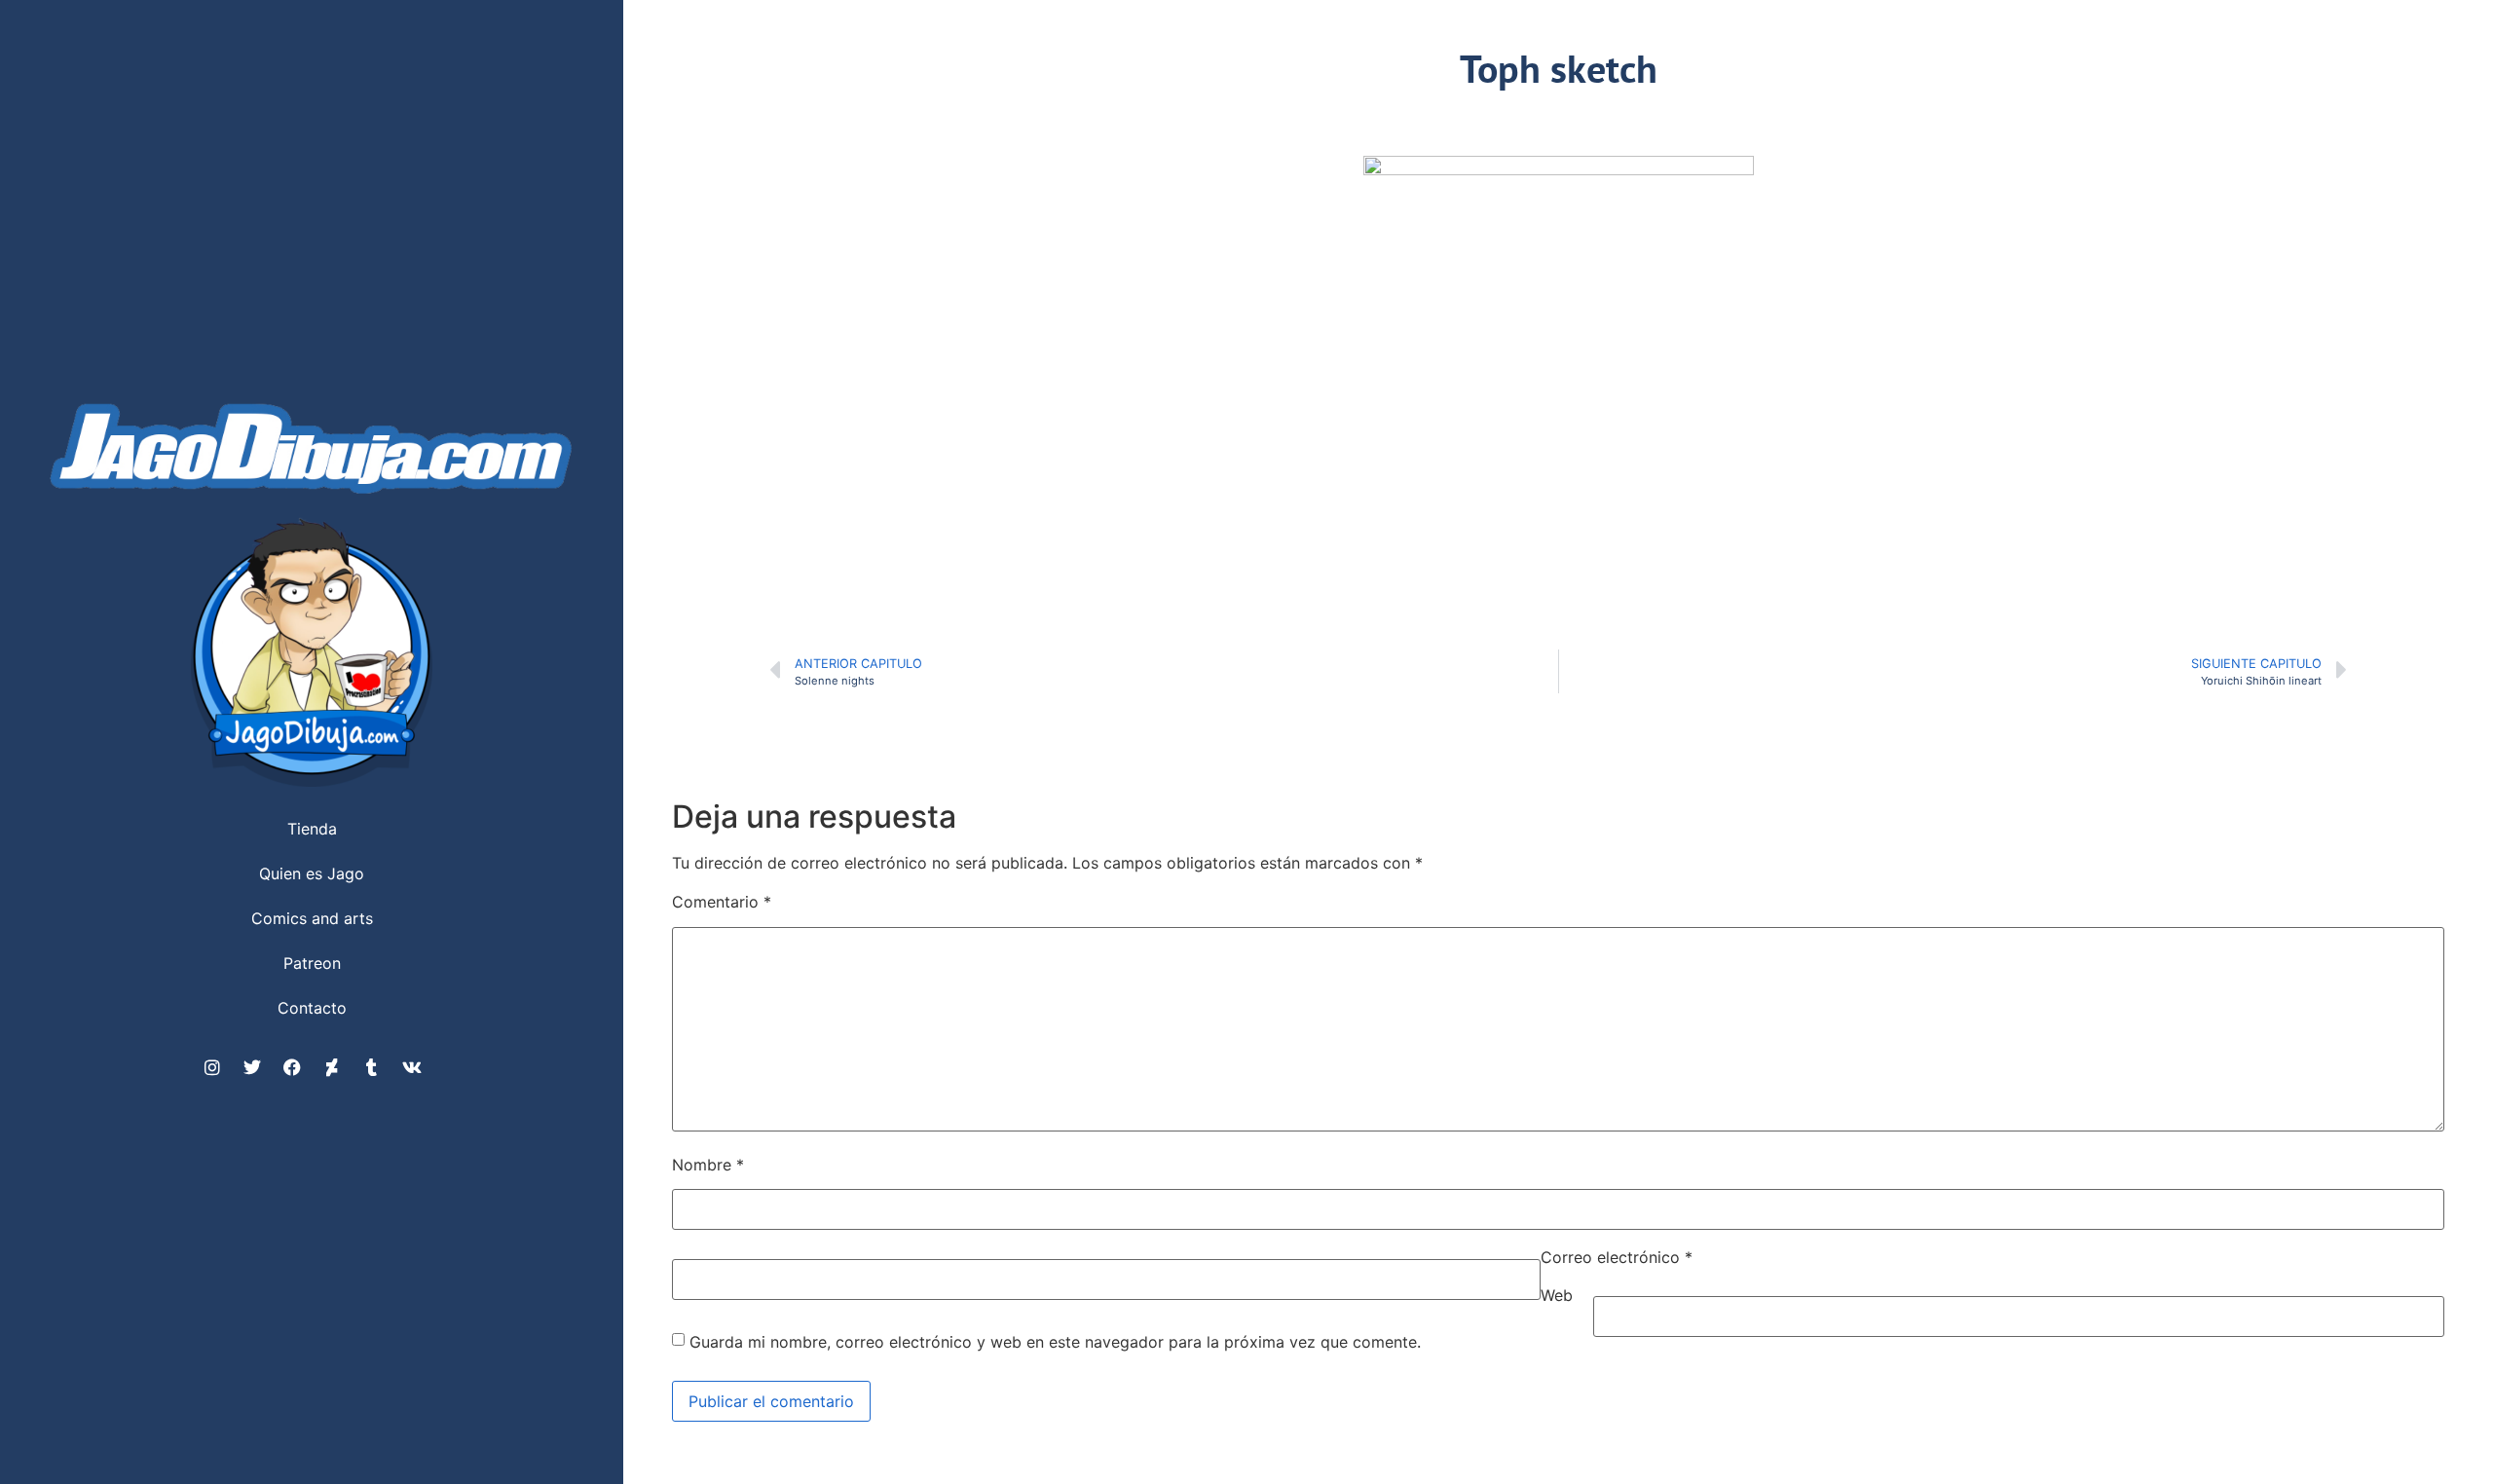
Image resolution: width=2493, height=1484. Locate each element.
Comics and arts (312, 918)
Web (1557, 1295)
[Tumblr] (372, 1067)
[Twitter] (252, 1067)
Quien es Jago (312, 873)
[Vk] (412, 1067)
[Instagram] (212, 1067)
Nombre (708, 1165)
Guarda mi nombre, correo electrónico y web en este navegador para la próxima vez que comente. (1055, 1342)
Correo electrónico (1617, 1257)
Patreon (312, 963)
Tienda (312, 829)
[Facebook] (292, 1067)
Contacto (312, 1008)
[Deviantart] (332, 1067)
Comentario (722, 902)
